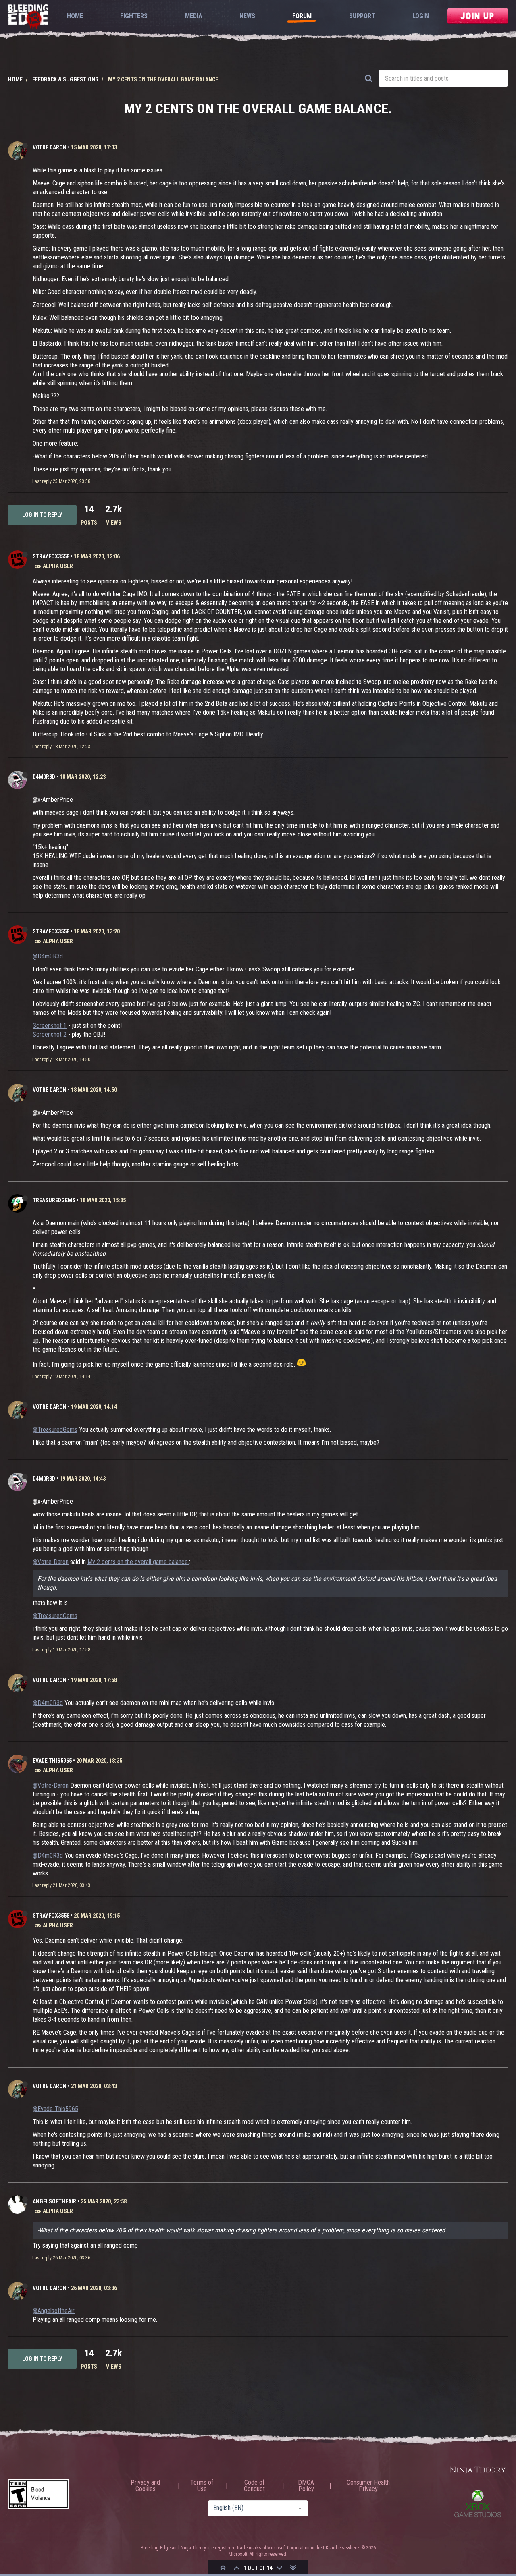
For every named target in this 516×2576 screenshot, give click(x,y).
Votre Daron (50, 147)
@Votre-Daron (51, 1562)
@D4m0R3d (48, 956)
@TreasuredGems (55, 1430)
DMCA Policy (306, 2486)
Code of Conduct (254, 2486)
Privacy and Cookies (145, 2486)
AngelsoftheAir (54, 2201)
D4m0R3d (44, 777)
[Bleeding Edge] (28, 18)
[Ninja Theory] (478, 2471)
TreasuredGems (54, 1200)
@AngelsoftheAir (54, 2311)
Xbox (478, 2503)
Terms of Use (202, 2486)
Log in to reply (42, 515)
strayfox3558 (51, 556)
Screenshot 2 (50, 1034)
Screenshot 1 (50, 1026)
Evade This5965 (52, 1761)
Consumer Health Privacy (368, 2486)
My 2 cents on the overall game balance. (138, 1562)
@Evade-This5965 (55, 2109)
